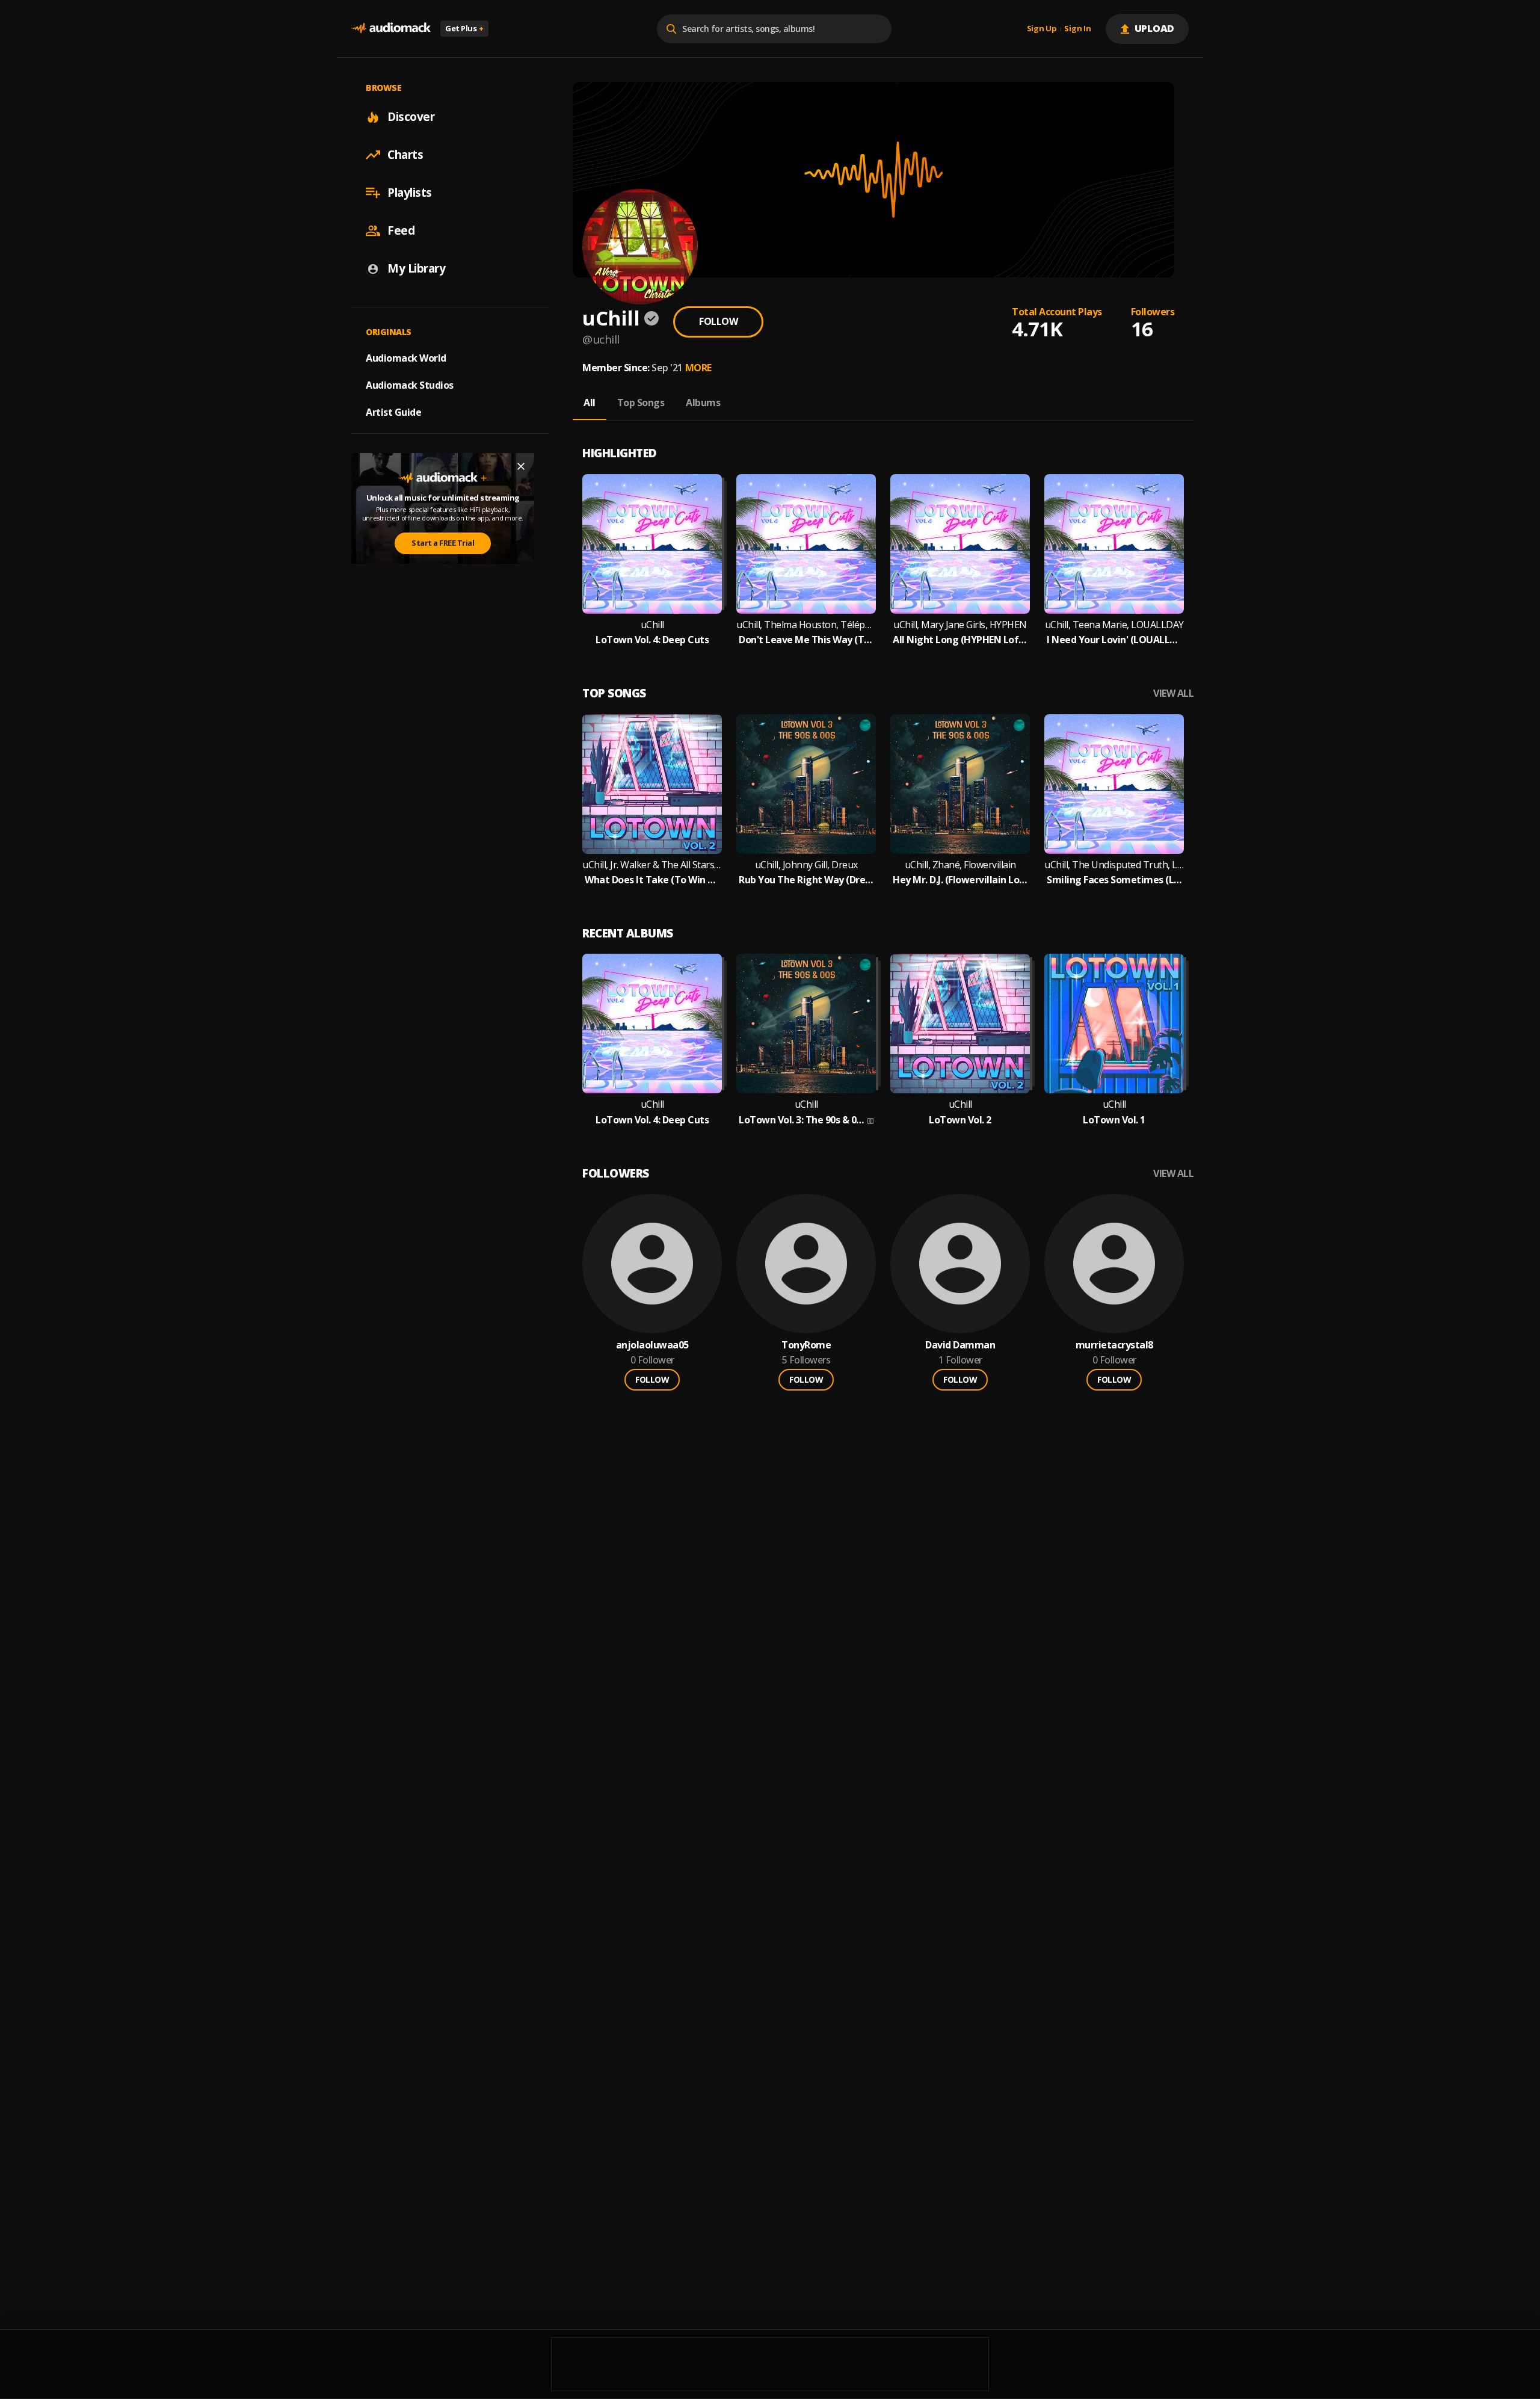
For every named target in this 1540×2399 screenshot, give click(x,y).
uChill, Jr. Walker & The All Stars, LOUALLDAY (652, 865)
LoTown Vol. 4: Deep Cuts (652, 640)
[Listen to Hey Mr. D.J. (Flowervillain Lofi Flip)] (960, 784)
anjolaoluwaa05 (652, 1345)
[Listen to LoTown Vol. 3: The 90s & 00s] (806, 1024)
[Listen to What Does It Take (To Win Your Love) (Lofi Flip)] (652, 784)
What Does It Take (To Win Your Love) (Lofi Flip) (652, 880)
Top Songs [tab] (641, 403)
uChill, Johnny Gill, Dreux (806, 865)
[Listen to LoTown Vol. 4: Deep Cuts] (652, 544)
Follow (718, 321)
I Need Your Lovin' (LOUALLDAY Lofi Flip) (1114, 640)
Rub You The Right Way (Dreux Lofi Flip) (806, 880)
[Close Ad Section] (521, 466)
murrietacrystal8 (1114, 1345)
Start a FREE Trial (443, 543)
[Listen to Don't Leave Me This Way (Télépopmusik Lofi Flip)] (806, 544)
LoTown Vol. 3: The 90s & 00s (802, 1120)
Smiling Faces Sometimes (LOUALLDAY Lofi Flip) (1114, 880)
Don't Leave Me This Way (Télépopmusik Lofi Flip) (806, 640)
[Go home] (391, 29)
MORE (698, 368)
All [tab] (590, 403)
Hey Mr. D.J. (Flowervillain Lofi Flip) (960, 880)
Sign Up (1042, 29)
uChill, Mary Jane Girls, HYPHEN (960, 625)
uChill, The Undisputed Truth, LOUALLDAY (1114, 865)
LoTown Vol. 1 (1114, 1120)
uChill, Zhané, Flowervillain (960, 865)
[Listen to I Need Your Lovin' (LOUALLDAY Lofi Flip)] (1114, 544)
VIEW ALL (1173, 693)
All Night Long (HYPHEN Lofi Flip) (960, 640)
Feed (401, 230)
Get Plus (464, 28)
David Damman (960, 1345)
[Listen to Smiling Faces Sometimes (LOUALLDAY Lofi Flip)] (1114, 784)
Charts (405, 155)
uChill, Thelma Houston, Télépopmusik (806, 625)
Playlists (410, 193)
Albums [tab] (703, 403)
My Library (416, 268)
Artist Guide (393, 412)
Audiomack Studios (410, 385)
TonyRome (806, 1345)
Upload (1155, 28)
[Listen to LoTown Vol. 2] (960, 1024)
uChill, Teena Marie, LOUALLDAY (1114, 625)
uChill (652, 625)
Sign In (1077, 29)
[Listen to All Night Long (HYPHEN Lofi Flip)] (960, 544)
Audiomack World (406, 358)
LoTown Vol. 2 (960, 1120)
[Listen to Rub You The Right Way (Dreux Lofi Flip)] (806, 784)
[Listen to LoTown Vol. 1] (1114, 1024)
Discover (411, 117)
